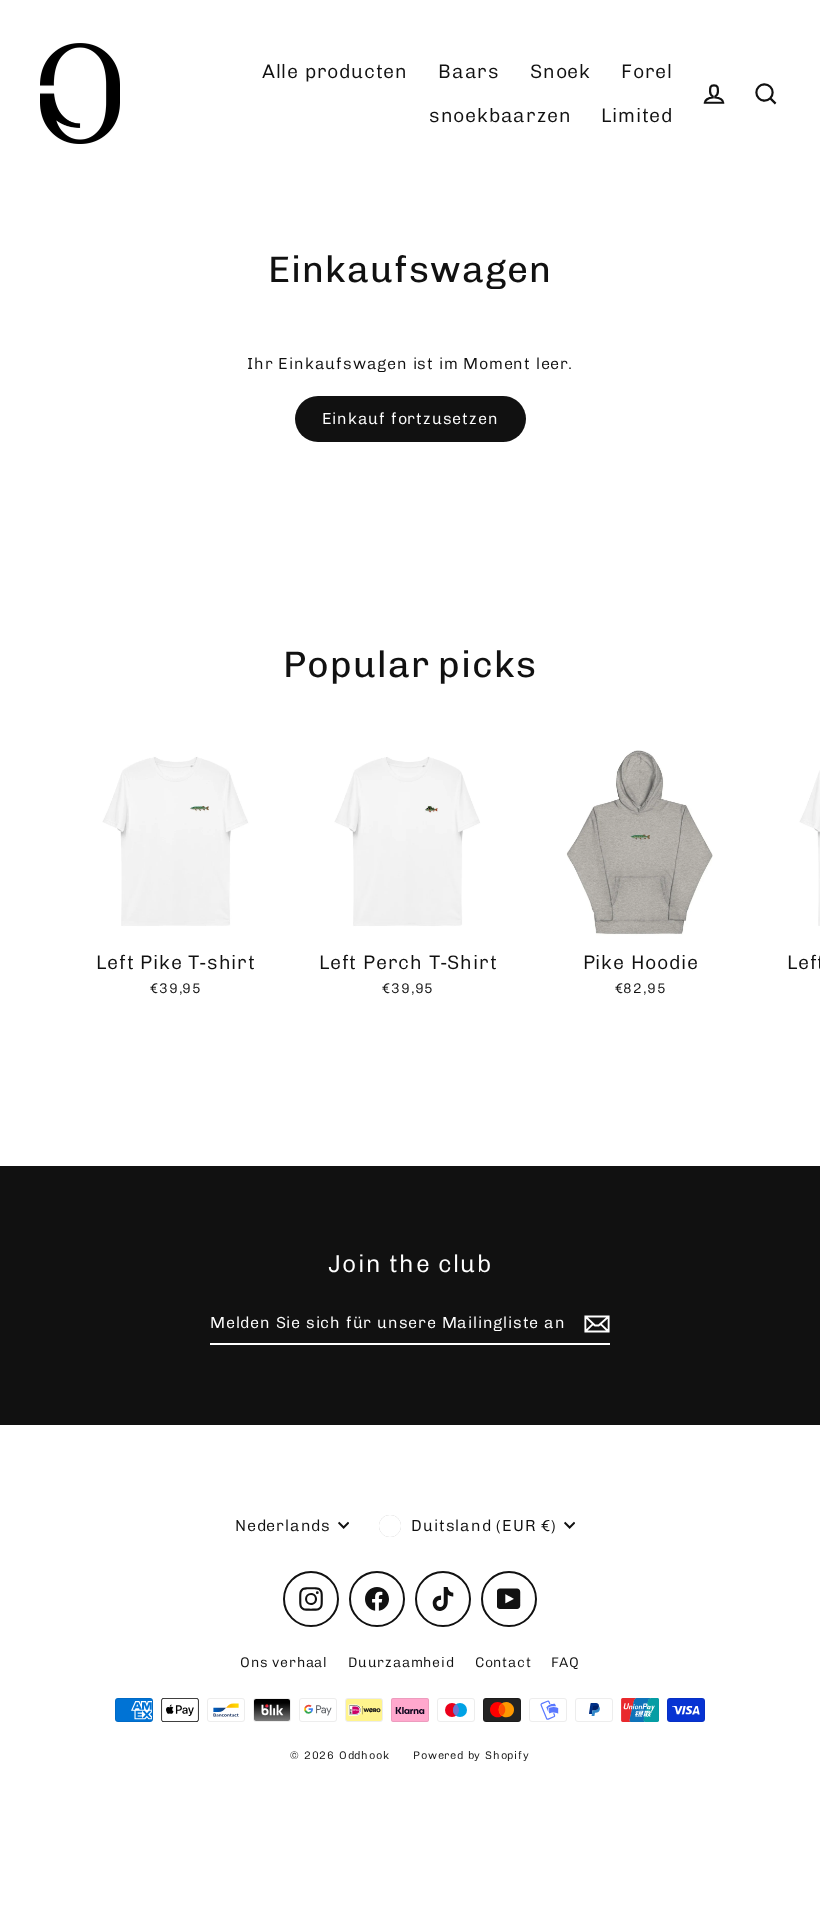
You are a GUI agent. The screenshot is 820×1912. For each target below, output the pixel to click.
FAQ (565, 1662)
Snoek (560, 71)
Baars (469, 71)
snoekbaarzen (500, 115)
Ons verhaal (284, 1662)
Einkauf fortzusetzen (410, 418)
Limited (637, 115)
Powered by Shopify (471, 1755)
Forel (647, 71)
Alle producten (335, 71)
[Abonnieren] (594, 1324)
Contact (503, 1662)
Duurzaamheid (401, 1662)
